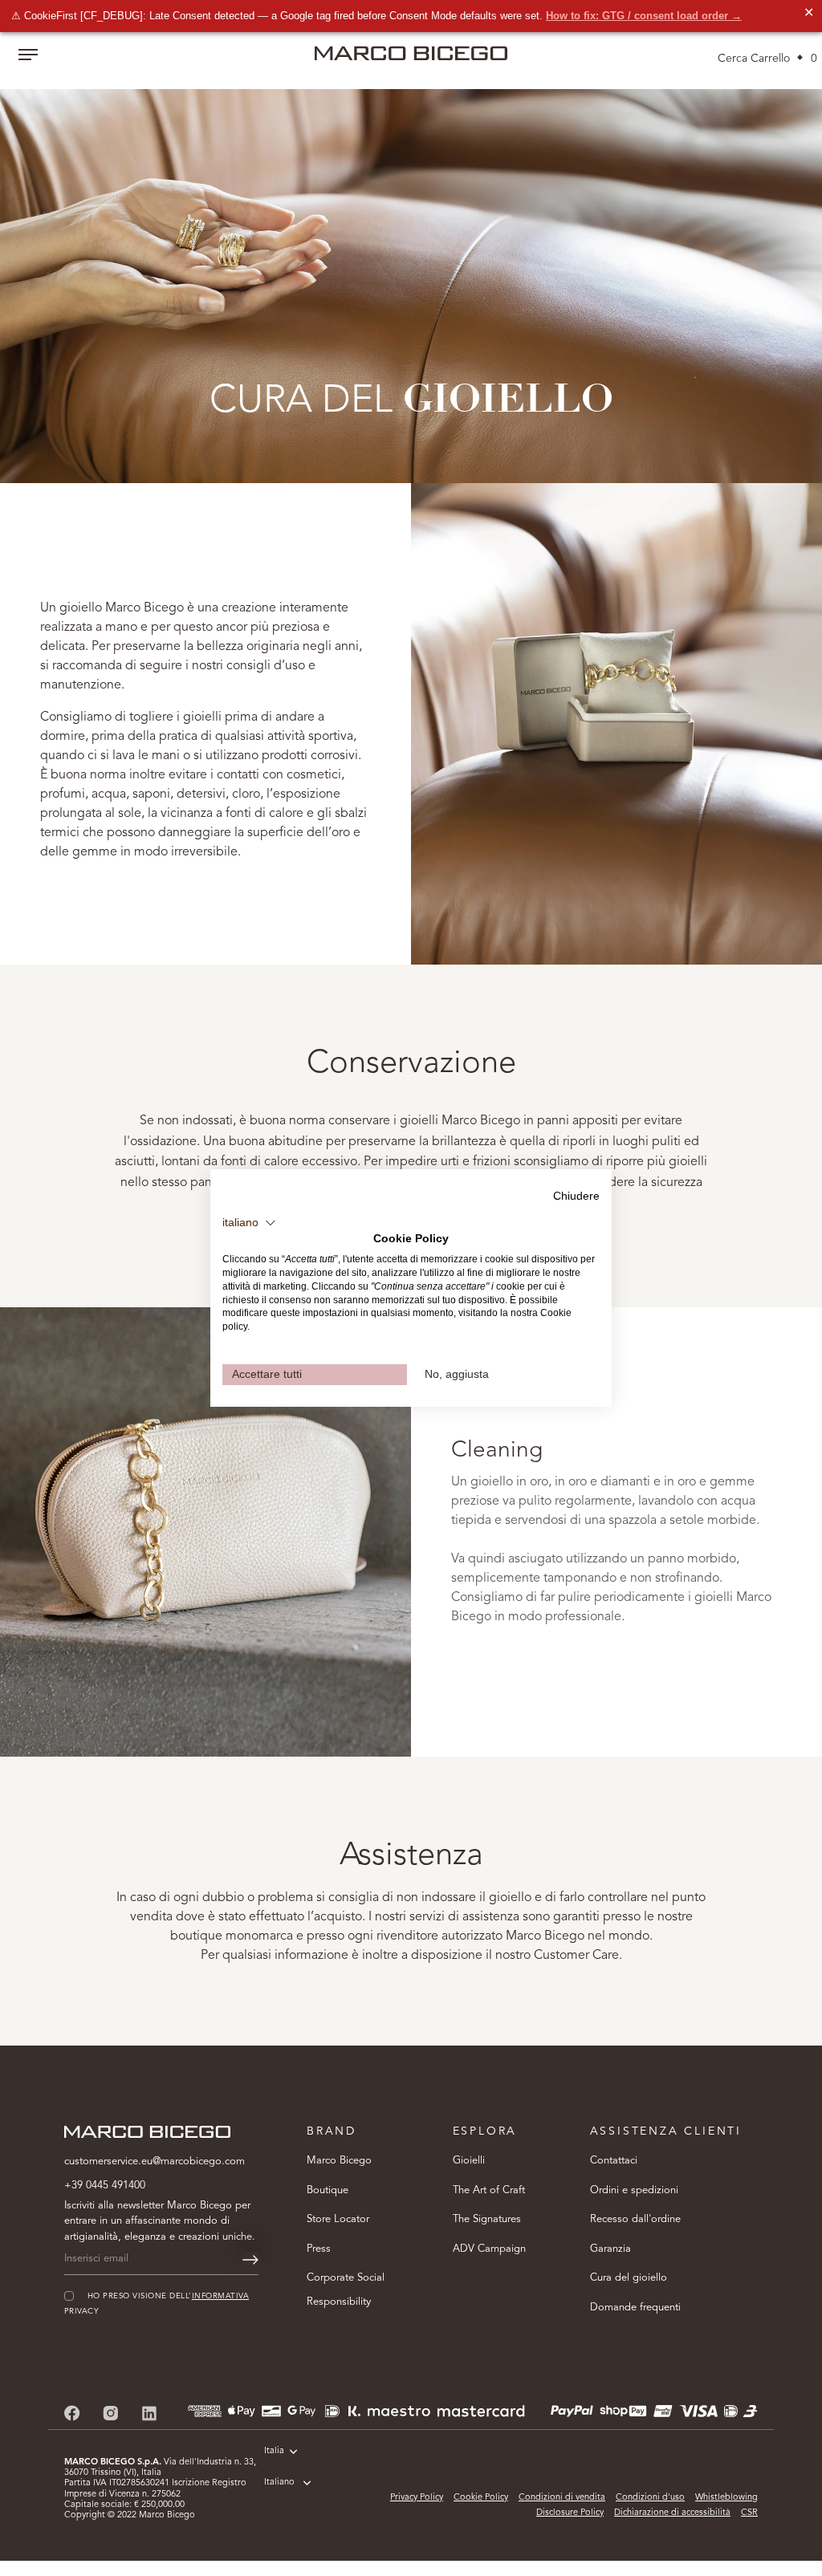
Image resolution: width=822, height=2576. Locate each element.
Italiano (279, 2483)
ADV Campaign (489, 2249)
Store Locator (338, 2219)
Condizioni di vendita (562, 2498)
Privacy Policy (417, 2498)
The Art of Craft (489, 2190)
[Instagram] (111, 2413)
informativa (220, 2296)
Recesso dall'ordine (635, 2219)
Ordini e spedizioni (634, 2190)
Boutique (328, 2190)
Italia (274, 2451)
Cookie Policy (481, 2498)
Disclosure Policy (570, 2513)
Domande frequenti (635, 2308)
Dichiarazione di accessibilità (672, 2513)
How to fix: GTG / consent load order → (644, 16)
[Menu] (28, 56)
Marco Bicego (339, 2161)
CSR (749, 2513)
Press (319, 2249)
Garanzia (610, 2249)
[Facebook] (72, 2413)
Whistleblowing (726, 2498)
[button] (249, 1223)
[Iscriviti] (250, 2260)
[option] (411, 274)
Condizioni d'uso (650, 2498)
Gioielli (469, 2161)
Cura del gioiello (629, 2278)
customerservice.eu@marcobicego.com (155, 2162)
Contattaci (614, 2161)
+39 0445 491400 (105, 2186)
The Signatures (487, 2219)
